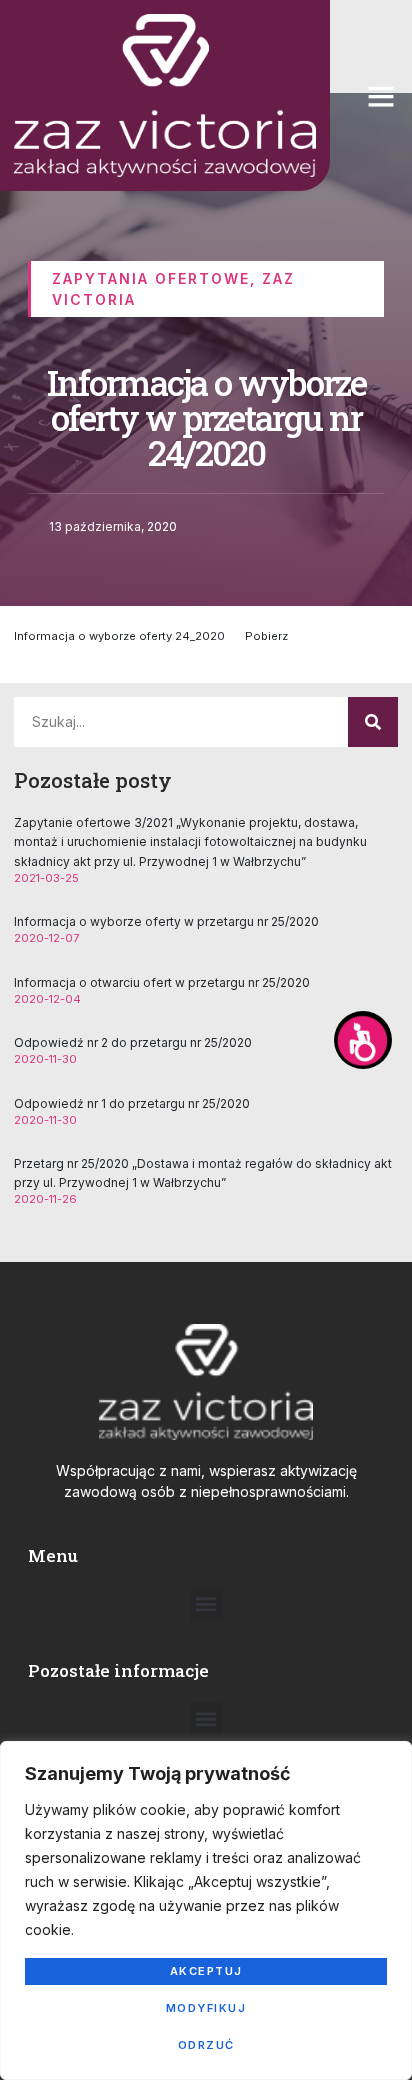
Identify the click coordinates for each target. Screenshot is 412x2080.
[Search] (373, 722)
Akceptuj (206, 1971)
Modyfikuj (206, 2008)
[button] (381, 96)
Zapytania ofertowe (151, 278)
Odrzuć (206, 2045)
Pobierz (266, 636)
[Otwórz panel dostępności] (363, 1040)
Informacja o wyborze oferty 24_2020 (119, 636)
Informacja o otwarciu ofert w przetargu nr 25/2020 (162, 982)
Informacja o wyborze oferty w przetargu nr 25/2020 (166, 921)
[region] (206, 1910)
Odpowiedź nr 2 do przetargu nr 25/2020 (133, 1042)
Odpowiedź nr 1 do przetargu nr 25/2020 (132, 1103)
